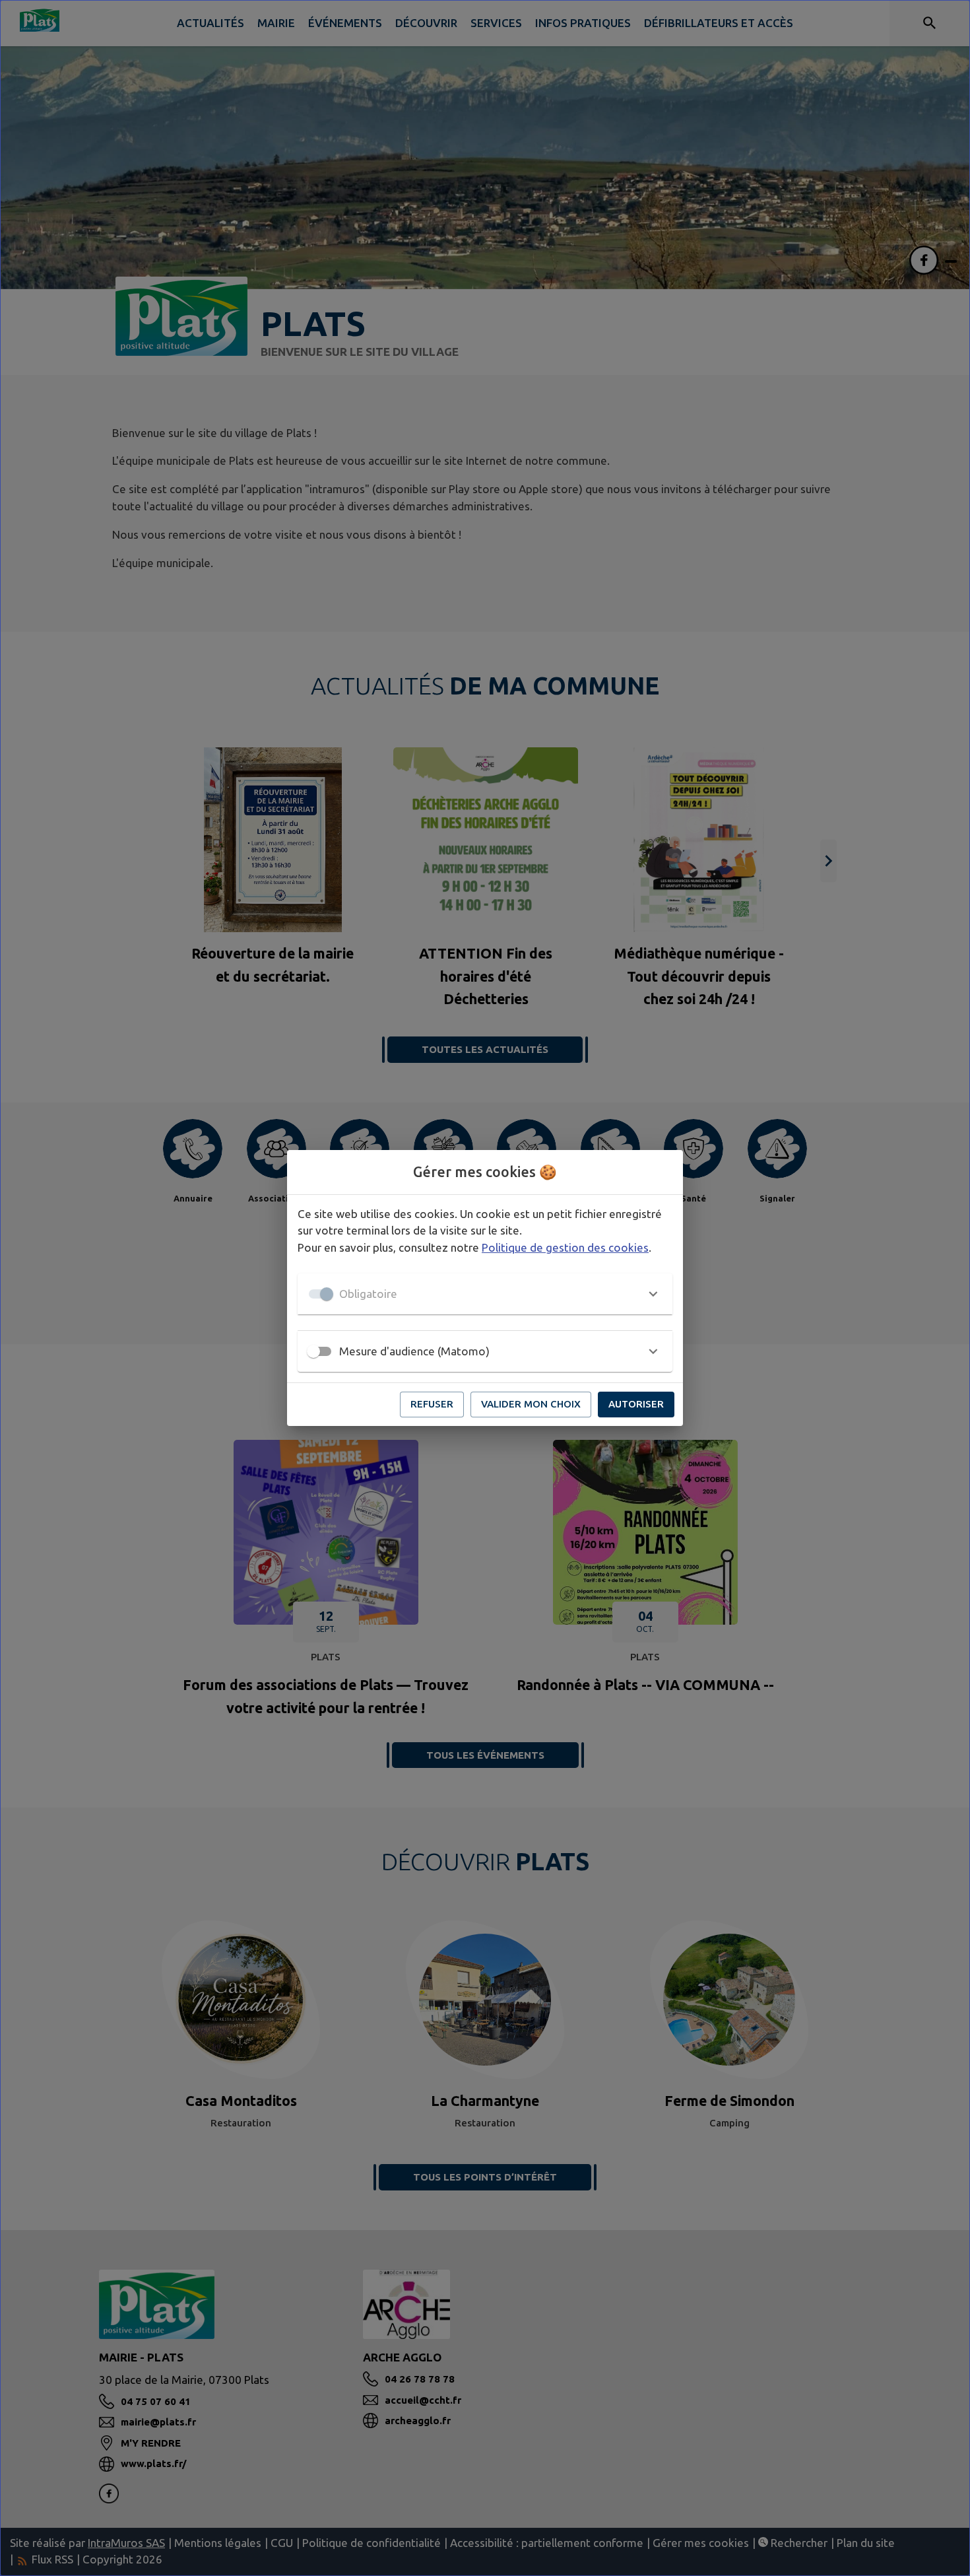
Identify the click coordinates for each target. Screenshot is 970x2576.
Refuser (432, 1404)
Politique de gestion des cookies (565, 1247)
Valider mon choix (531, 1404)
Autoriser (636, 1404)
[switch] (313, 1351)
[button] (485, 1294)
